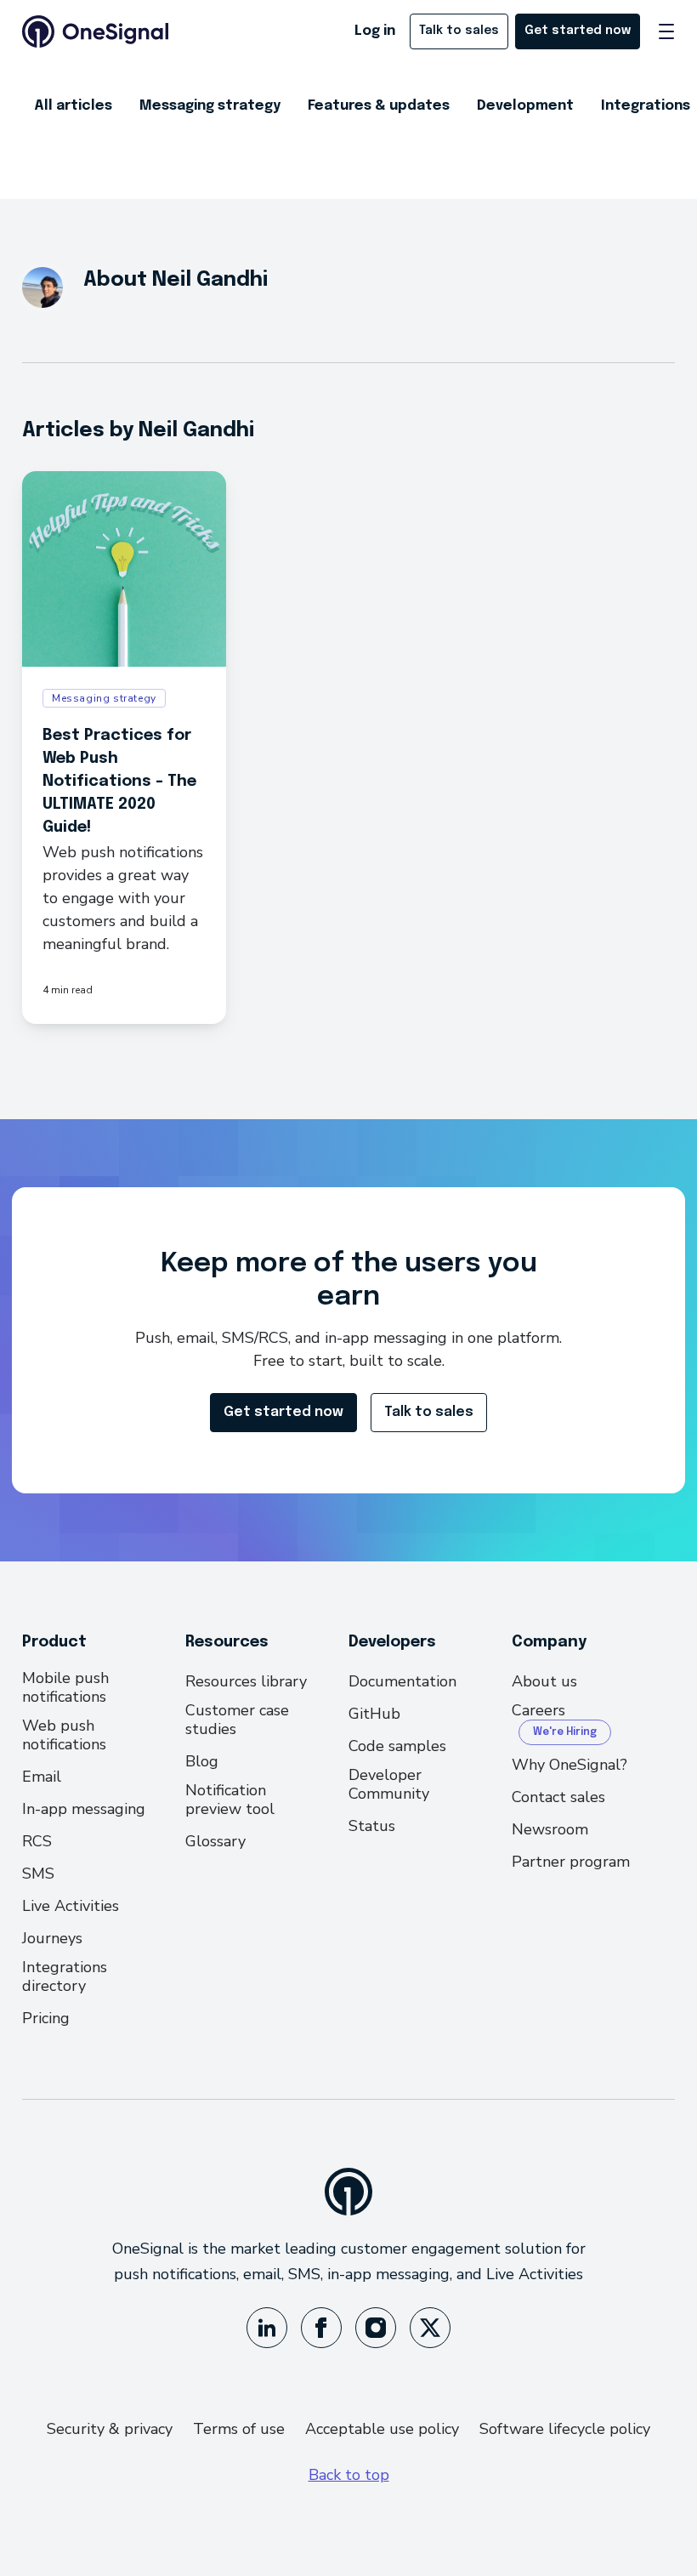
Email (42, 1777)
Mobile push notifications (65, 1687)
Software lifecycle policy (565, 2429)
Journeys (52, 1938)
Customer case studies (237, 1720)
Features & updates (379, 106)
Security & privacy (110, 2429)
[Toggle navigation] (666, 31)
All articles (73, 106)
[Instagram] (376, 2328)
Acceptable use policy (382, 2429)
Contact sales (558, 1797)
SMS (38, 1874)
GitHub (374, 1714)
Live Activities (71, 1906)
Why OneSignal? (569, 1765)
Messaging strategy (210, 106)
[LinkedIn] (267, 2328)
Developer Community (389, 1784)
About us (544, 1681)
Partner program (571, 1862)
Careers (538, 1711)
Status (372, 1826)
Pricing (46, 2018)
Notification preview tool (230, 1800)
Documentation (402, 1681)
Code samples (397, 1746)
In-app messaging (84, 1809)
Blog (202, 1761)
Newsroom (550, 1829)
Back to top (349, 2475)
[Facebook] (321, 2328)
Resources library (246, 1681)
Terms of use (239, 2429)
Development (525, 106)
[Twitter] (430, 2328)
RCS (37, 1841)
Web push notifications (64, 1735)
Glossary (215, 1841)
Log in (375, 31)
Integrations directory (65, 1976)
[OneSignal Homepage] (95, 31)
